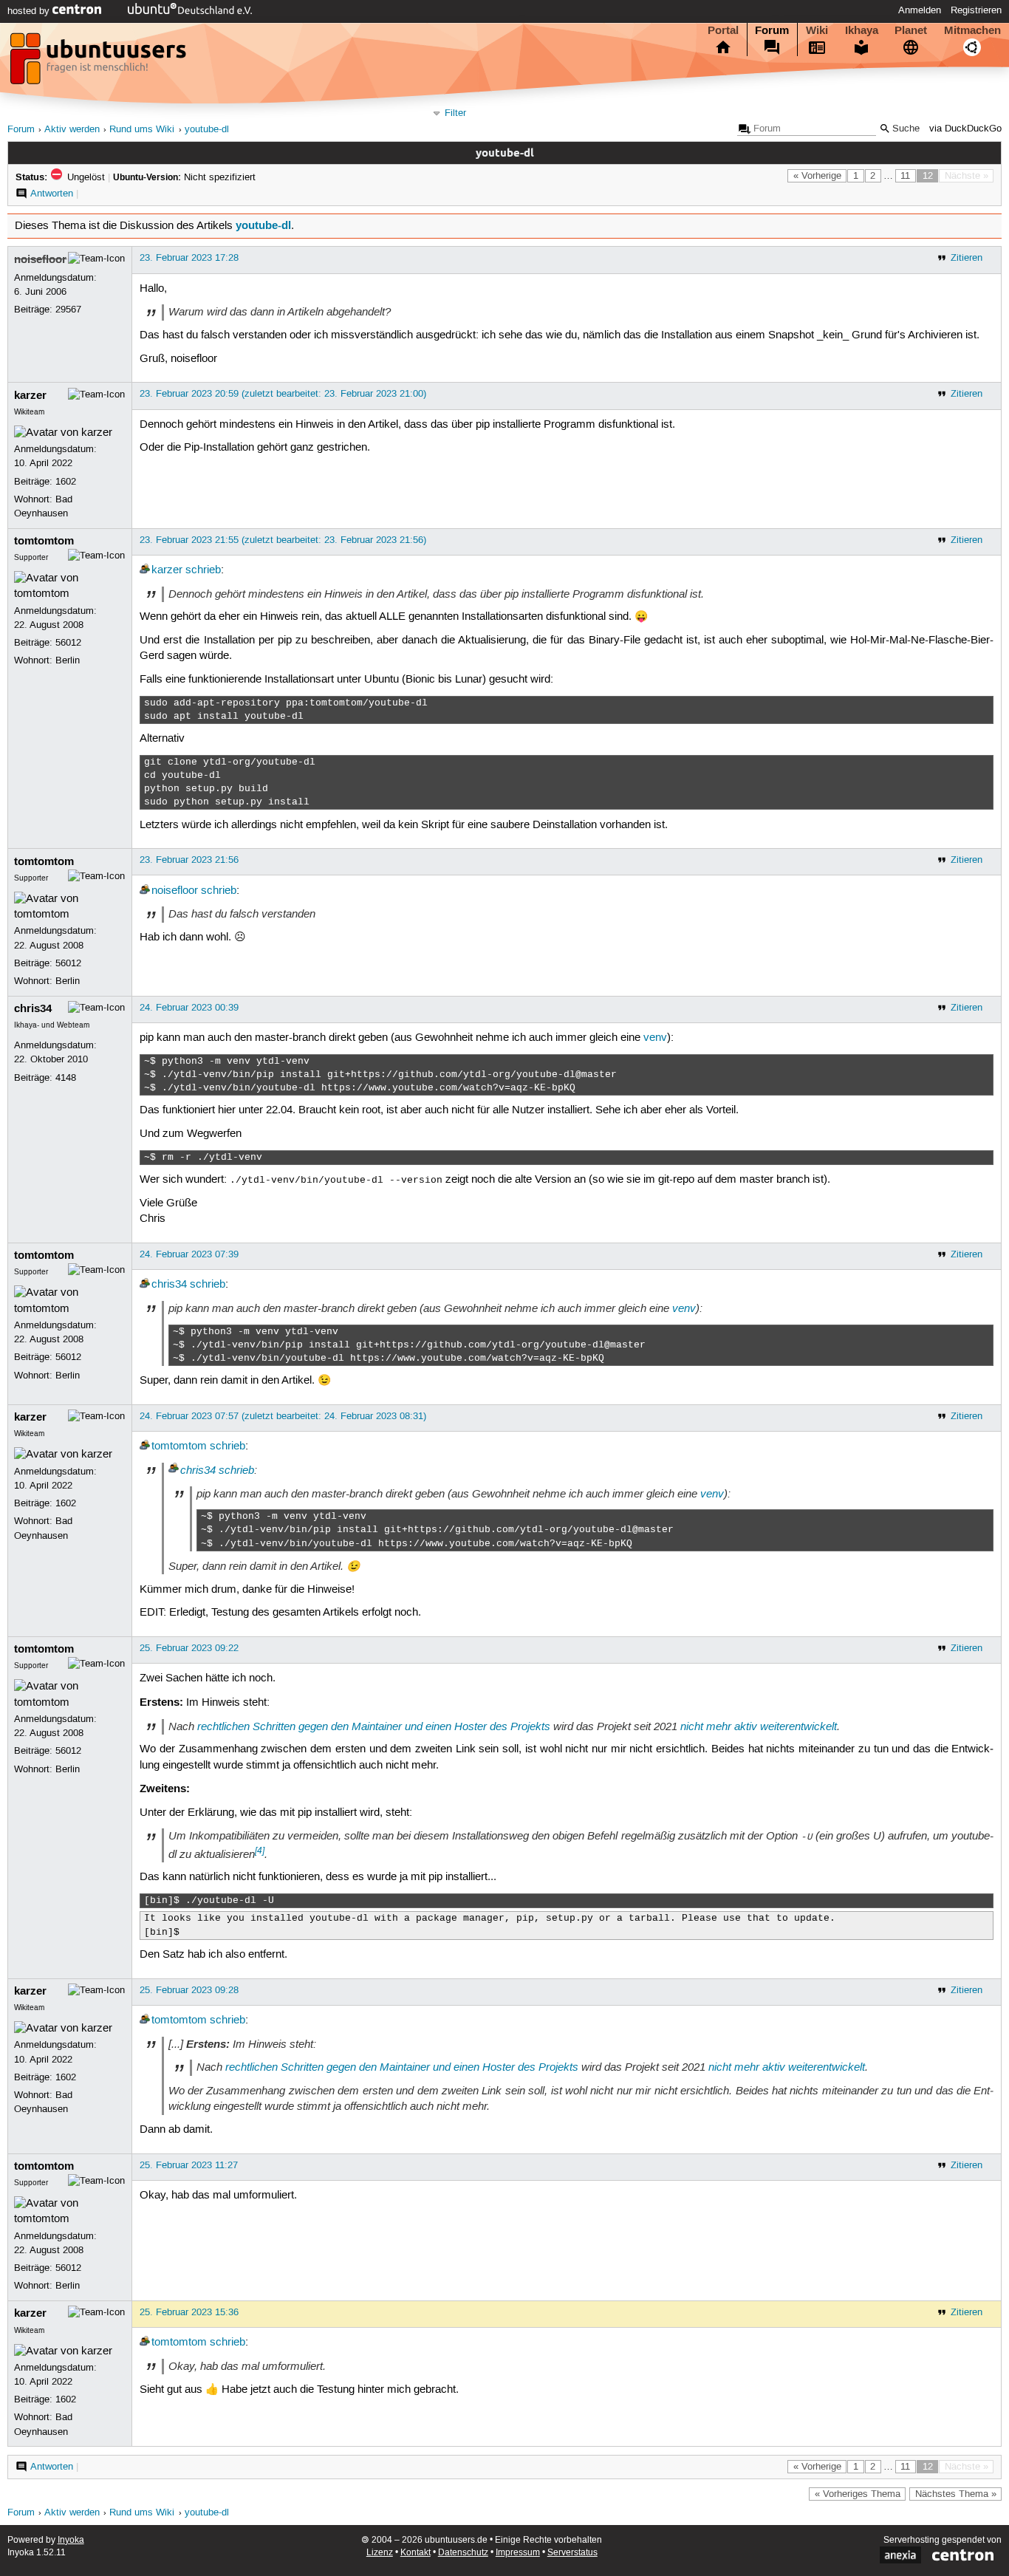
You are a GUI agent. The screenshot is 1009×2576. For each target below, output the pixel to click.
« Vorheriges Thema (858, 2494)
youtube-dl (207, 130)
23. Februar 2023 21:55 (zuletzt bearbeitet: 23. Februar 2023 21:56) (283, 540)
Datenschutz (463, 2553)
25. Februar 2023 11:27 (189, 2165)
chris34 (33, 1008)
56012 (68, 643)
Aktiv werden (72, 130)
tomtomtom (44, 541)
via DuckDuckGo (965, 129)
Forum (772, 30)
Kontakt (415, 2553)
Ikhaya (862, 30)
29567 (68, 310)
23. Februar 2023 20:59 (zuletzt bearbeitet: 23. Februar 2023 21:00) (283, 394)
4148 (66, 1078)
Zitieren (967, 258)
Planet (911, 30)
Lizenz (380, 2553)
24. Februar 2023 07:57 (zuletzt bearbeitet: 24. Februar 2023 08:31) (283, 1416)
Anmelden (920, 10)
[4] (260, 1851)
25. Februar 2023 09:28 (189, 1990)
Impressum (518, 2553)
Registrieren (976, 10)
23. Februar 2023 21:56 (189, 860)
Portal (723, 30)
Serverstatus (572, 2553)
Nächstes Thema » (956, 2494)
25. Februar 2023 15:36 (189, 2312)
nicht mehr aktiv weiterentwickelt (759, 1726)
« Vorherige (817, 176)
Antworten (52, 194)
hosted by (30, 11)
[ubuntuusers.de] (100, 63)
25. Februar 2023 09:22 (189, 1648)
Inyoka (71, 2540)
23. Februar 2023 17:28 (189, 258)
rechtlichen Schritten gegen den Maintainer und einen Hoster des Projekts (374, 1726)
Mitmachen (972, 30)
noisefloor (40, 259)
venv (655, 1038)
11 (905, 176)
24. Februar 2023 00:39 (189, 1008)
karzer (30, 395)
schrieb (203, 570)
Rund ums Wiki (142, 130)
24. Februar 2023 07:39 (189, 1254)
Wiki (817, 30)
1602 (66, 482)
